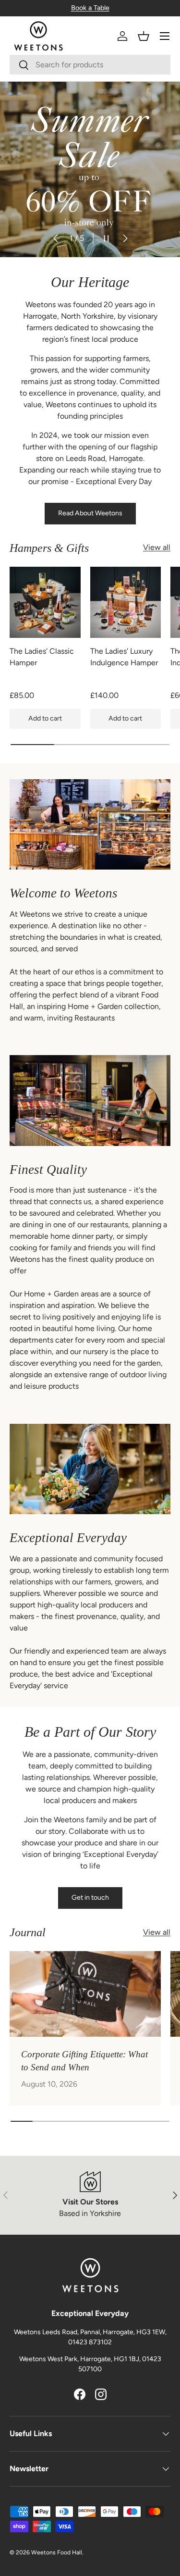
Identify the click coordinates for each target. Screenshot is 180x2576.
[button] (144, 36)
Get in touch (90, 1898)
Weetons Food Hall (57, 2552)
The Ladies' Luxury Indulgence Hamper (124, 657)
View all (157, 547)
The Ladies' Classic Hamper (42, 657)
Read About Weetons (90, 513)
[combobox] (90, 65)
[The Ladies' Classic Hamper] (45, 602)
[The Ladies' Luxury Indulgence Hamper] (126, 602)
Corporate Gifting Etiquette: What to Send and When (84, 2060)
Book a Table (90, 8)
